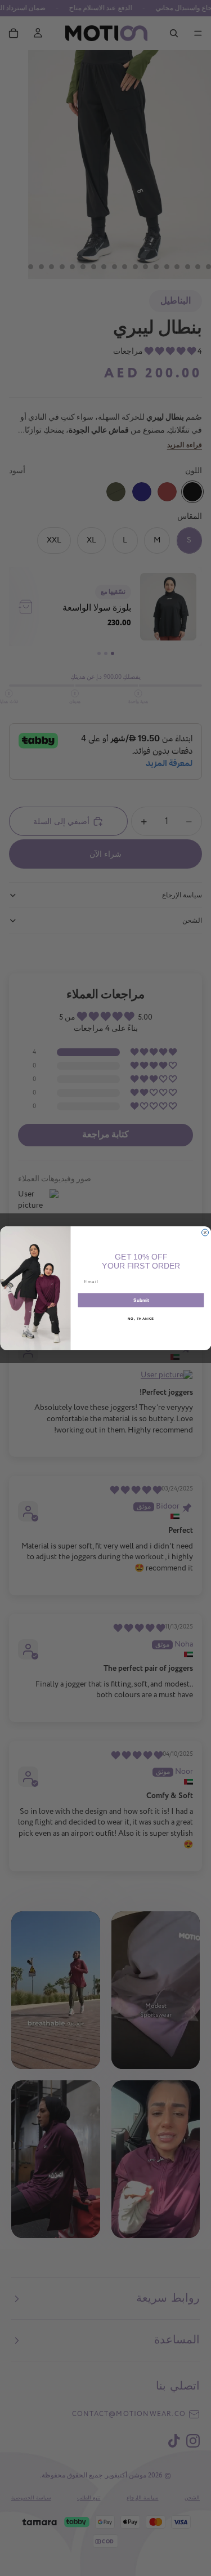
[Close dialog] (205, 1233)
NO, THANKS (141, 1318)
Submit (141, 1300)
